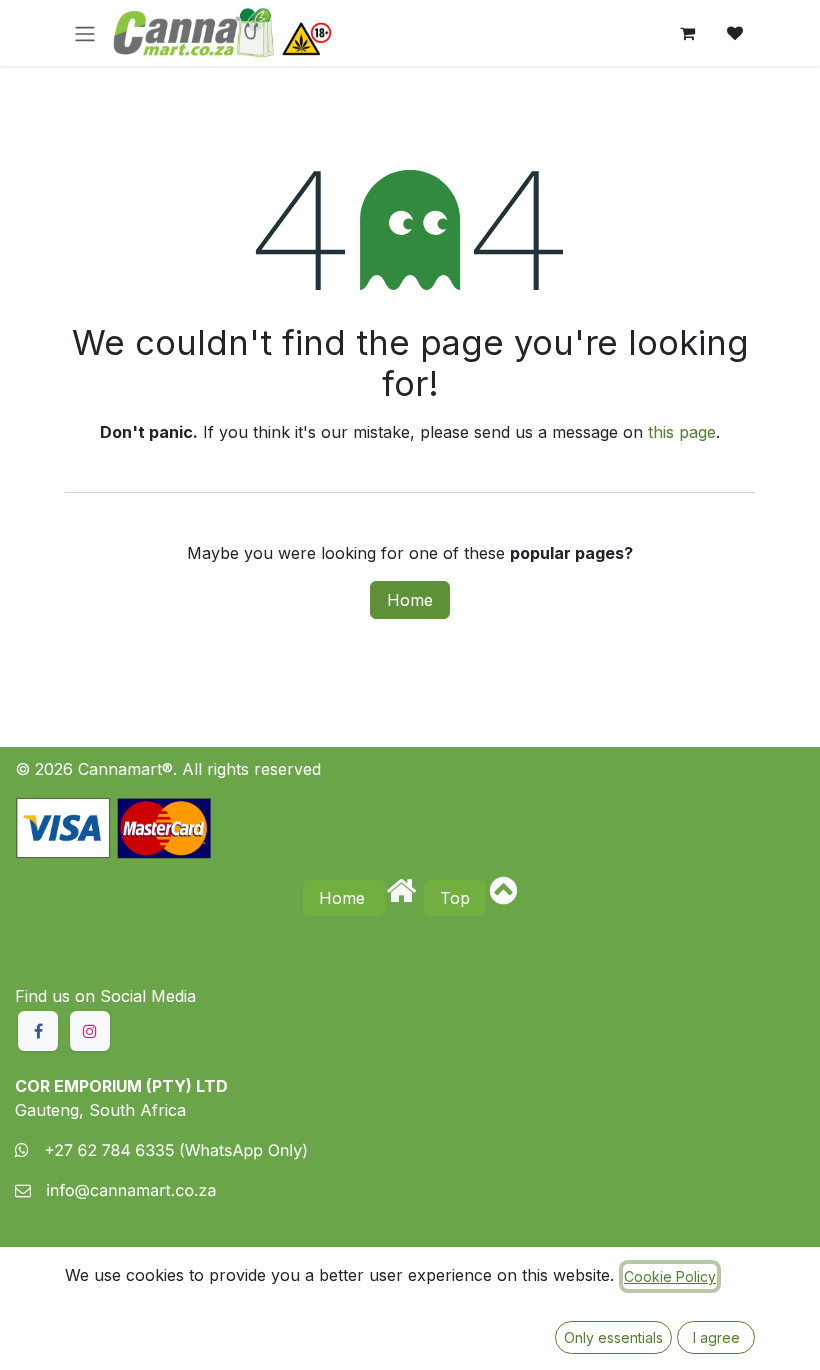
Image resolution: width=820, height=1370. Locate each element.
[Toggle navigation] (85, 33)
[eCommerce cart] (687, 33)
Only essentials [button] (613, 1337)
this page (682, 432)
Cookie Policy (670, 1276)
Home (410, 600)
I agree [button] (716, 1337)
